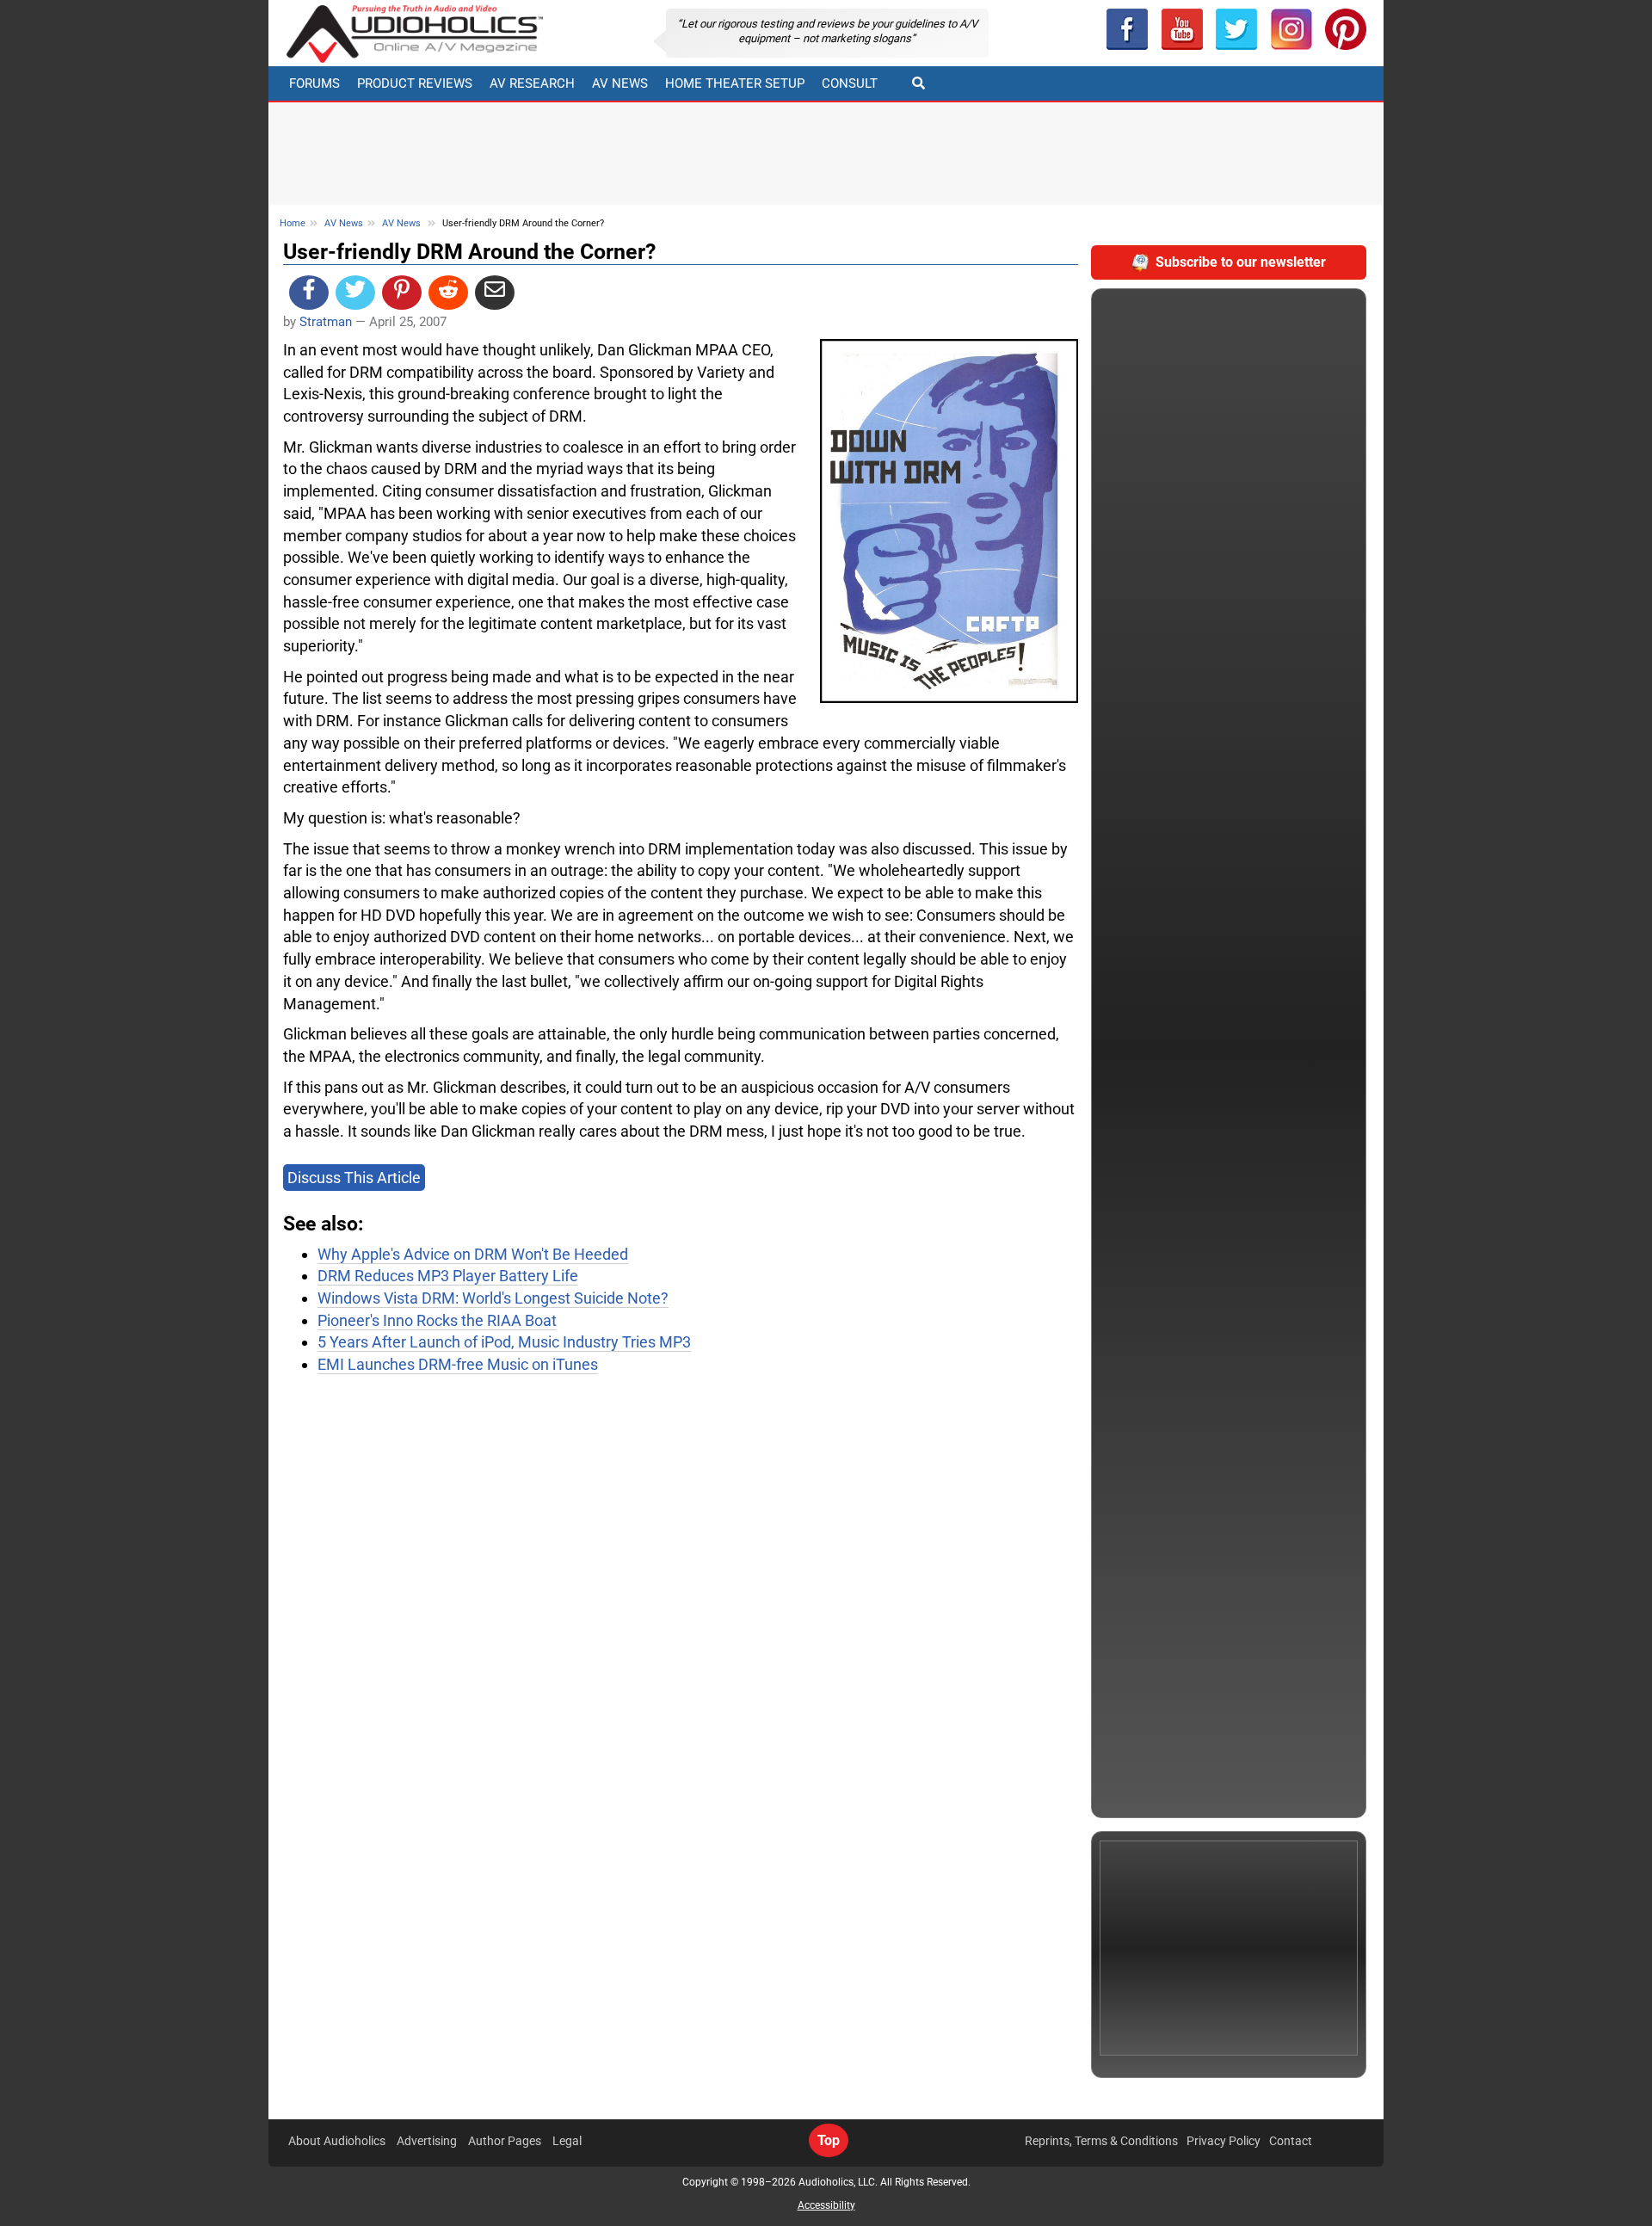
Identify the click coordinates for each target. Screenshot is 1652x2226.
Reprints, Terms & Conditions (1101, 2141)
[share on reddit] (448, 293)
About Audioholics (337, 2141)
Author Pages (505, 2141)
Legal (567, 2141)
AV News (620, 83)
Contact (1291, 2141)
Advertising (427, 2141)
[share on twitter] (355, 293)
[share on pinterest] (402, 293)
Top (829, 2140)
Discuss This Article (354, 1178)
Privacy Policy (1224, 2141)
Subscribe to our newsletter (1241, 262)
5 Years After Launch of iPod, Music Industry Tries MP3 (504, 1342)
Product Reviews (415, 83)
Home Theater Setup (735, 83)
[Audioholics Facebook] (1127, 29)
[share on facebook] (309, 293)
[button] (1182, 29)
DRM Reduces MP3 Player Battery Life (448, 1276)
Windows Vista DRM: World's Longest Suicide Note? (493, 1298)
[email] (495, 293)
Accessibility (826, 2205)
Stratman (326, 322)
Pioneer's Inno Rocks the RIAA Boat (437, 1320)
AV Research (532, 83)
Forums (314, 83)
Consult (850, 83)
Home (293, 223)
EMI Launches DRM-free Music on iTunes (458, 1364)
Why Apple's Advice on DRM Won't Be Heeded (473, 1254)
